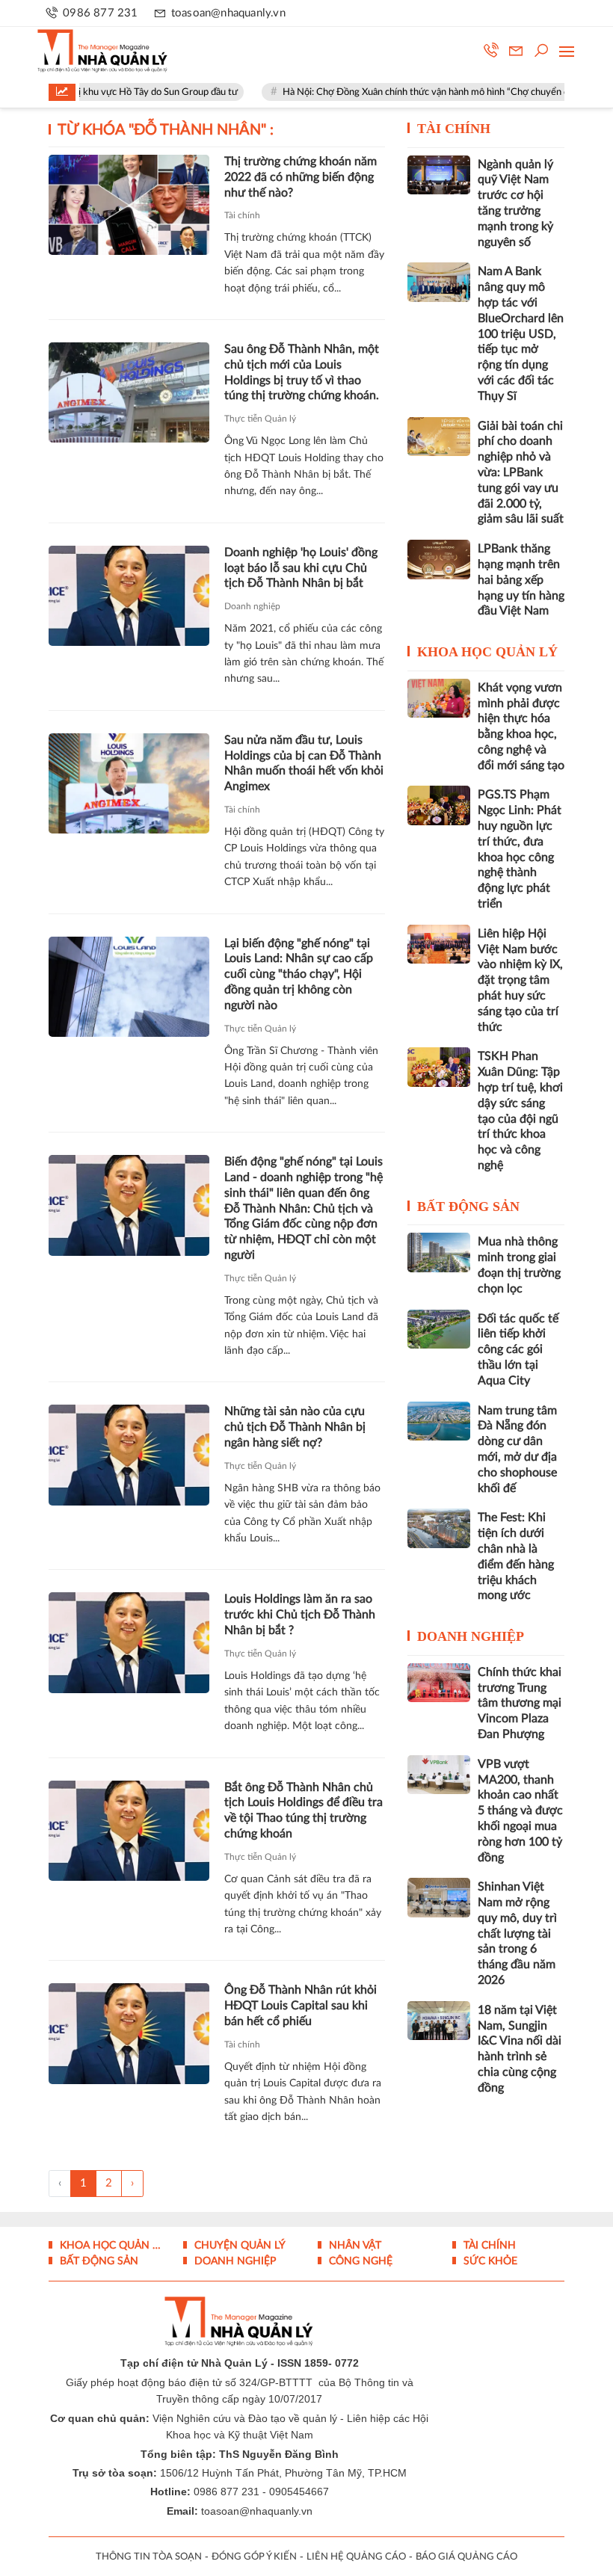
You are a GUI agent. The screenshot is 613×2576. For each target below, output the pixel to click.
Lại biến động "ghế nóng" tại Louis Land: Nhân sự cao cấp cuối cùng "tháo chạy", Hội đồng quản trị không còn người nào (299, 974)
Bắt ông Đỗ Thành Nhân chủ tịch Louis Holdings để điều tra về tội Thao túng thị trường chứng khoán (304, 1811)
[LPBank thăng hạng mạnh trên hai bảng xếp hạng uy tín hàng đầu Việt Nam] (439, 559)
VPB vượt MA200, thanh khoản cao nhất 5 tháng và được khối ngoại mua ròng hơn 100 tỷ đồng (520, 1811)
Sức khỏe (489, 2261)
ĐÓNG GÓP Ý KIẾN (254, 2557)
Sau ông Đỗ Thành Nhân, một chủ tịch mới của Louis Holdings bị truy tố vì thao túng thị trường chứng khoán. (302, 372)
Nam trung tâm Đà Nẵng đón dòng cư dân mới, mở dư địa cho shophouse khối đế (517, 1449)
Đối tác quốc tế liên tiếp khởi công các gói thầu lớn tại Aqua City (518, 1350)
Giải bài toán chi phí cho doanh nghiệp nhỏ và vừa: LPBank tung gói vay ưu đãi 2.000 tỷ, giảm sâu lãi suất (521, 473)
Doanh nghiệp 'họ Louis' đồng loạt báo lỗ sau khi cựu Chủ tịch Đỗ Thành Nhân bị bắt (301, 568)
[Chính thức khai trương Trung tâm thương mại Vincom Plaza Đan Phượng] (439, 1683)
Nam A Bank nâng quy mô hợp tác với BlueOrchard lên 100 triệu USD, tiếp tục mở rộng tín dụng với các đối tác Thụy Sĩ (521, 333)
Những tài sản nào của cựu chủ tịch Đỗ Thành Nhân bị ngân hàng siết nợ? (295, 1427)
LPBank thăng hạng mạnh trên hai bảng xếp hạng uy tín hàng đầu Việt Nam (521, 580)
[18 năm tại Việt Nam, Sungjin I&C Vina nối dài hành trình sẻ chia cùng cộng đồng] (439, 2021)
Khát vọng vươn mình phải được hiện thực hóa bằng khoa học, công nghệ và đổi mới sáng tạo (521, 727)
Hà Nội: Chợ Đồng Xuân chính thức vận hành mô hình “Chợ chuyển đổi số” (394, 92)
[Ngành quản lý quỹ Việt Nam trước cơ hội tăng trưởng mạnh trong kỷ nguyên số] (439, 175)
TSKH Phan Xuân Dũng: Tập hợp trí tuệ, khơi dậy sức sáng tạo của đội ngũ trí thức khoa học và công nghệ (520, 1111)
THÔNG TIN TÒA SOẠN (149, 2557)
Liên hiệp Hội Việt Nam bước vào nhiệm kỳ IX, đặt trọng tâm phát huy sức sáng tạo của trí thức (520, 980)
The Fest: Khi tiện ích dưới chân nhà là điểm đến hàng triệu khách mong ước (516, 1556)
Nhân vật (354, 2246)
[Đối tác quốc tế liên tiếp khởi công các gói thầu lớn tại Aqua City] (439, 1329)
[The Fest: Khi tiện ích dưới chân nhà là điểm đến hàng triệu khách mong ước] (439, 1528)
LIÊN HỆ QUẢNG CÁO (356, 2557)
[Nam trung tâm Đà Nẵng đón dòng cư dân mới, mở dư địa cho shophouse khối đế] (439, 1421)
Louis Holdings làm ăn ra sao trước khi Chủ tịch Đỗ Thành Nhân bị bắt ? (300, 1615)
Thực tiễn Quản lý (260, 419)
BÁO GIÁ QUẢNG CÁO (466, 2557)
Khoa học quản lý (487, 652)
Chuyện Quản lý (238, 2246)
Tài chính (242, 215)
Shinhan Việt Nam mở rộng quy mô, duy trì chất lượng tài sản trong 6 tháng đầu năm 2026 (517, 1933)
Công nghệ (359, 2261)
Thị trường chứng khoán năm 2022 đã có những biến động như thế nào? (301, 177)
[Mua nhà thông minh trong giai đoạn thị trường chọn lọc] (439, 1252)
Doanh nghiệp (252, 606)
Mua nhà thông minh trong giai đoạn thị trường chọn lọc (519, 1265)
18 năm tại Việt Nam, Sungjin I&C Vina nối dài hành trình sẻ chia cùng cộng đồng (520, 2049)
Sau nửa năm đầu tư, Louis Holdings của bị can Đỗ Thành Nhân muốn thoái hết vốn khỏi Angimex (304, 763)
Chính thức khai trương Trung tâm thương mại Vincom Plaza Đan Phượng (520, 1703)
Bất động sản (468, 1207)
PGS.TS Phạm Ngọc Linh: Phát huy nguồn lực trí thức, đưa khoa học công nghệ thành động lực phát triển (520, 849)
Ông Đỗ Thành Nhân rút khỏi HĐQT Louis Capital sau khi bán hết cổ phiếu (301, 2006)
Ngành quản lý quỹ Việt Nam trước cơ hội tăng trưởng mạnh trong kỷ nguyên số (515, 203)
